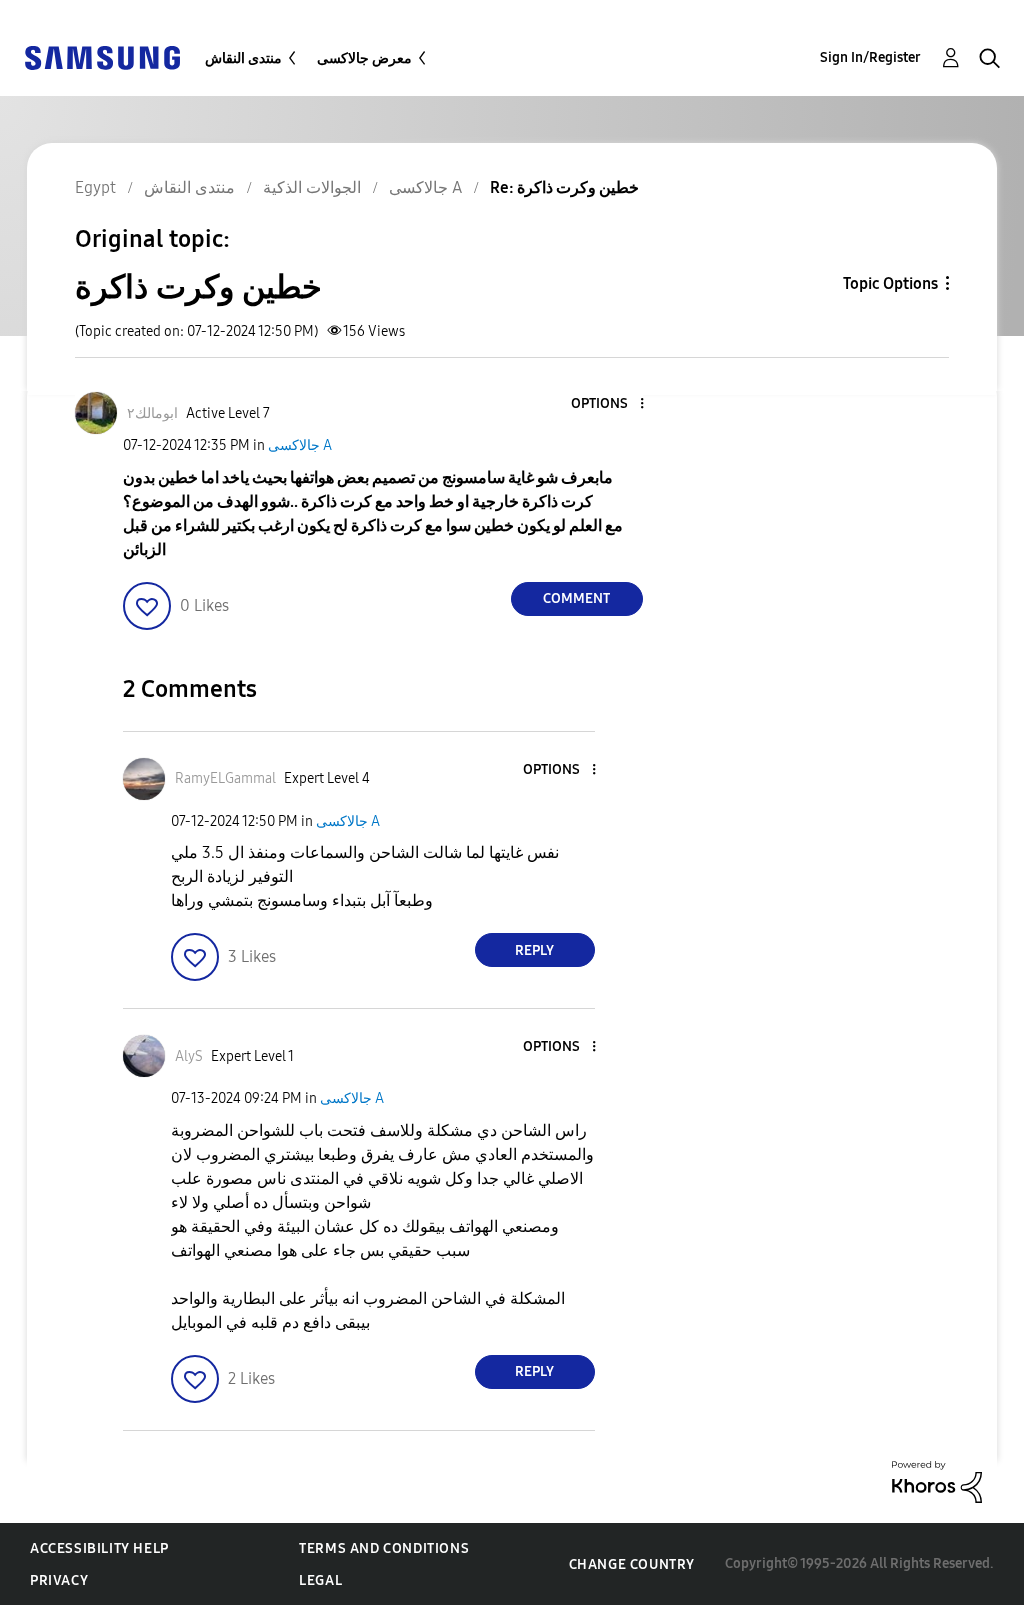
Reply (534, 950)
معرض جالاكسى (364, 58)
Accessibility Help (99, 1548)
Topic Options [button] (890, 283)
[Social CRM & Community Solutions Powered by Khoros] (937, 1480)
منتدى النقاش (243, 58)
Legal (320, 1580)
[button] (608, 404)
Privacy (59, 1580)
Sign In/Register (870, 57)
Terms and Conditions (384, 1548)
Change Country (632, 1564)
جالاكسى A (300, 445)
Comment (576, 598)
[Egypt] (102, 56)
